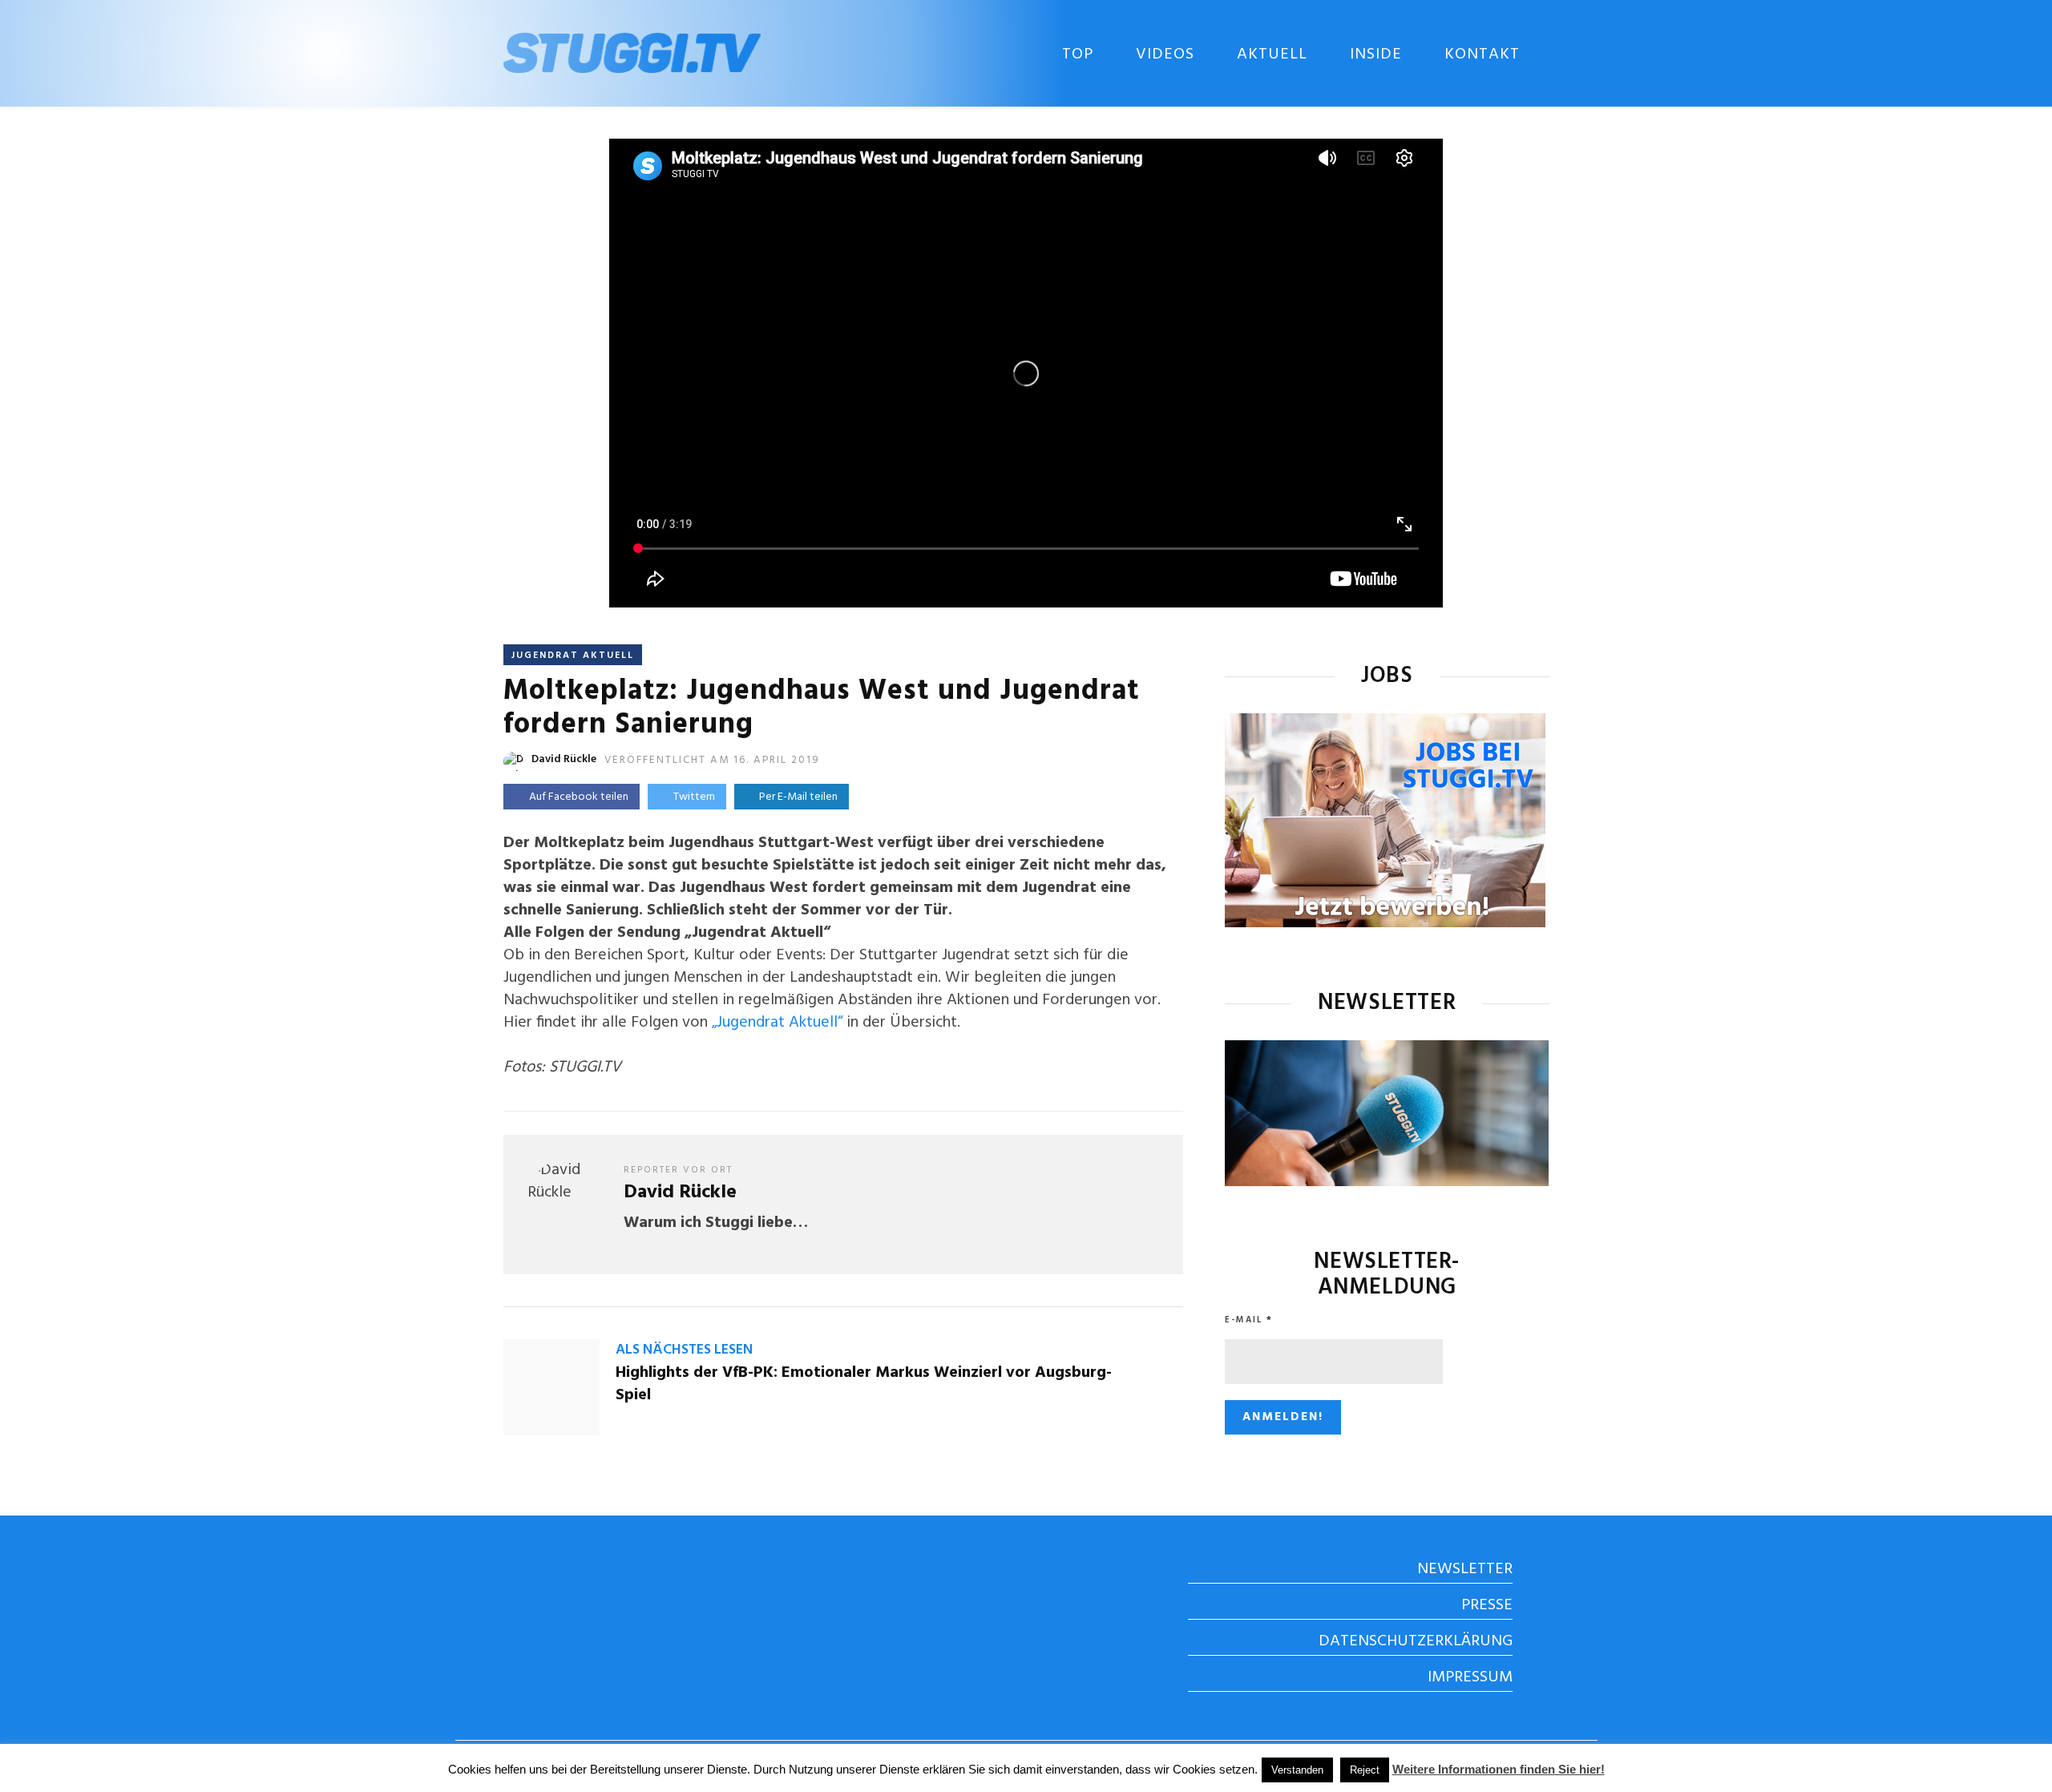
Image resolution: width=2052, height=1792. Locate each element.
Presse (1487, 1605)
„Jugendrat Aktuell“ (777, 1023)
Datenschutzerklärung (1416, 1641)
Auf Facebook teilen (579, 797)
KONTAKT (1482, 54)
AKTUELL (1272, 54)
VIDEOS (1165, 54)
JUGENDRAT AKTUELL (573, 656)
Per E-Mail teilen (796, 797)
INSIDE (1376, 54)
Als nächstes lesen (684, 1350)
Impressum (1470, 1677)
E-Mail (1249, 1320)
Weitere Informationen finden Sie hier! (1499, 1769)
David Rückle (564, 759)
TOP (1078, 54)
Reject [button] (1365, 1770)
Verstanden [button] (1297, 1770)
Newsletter (1465, 1569)
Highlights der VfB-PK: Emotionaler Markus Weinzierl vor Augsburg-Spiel (864, 1384)
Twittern (694, 797)
